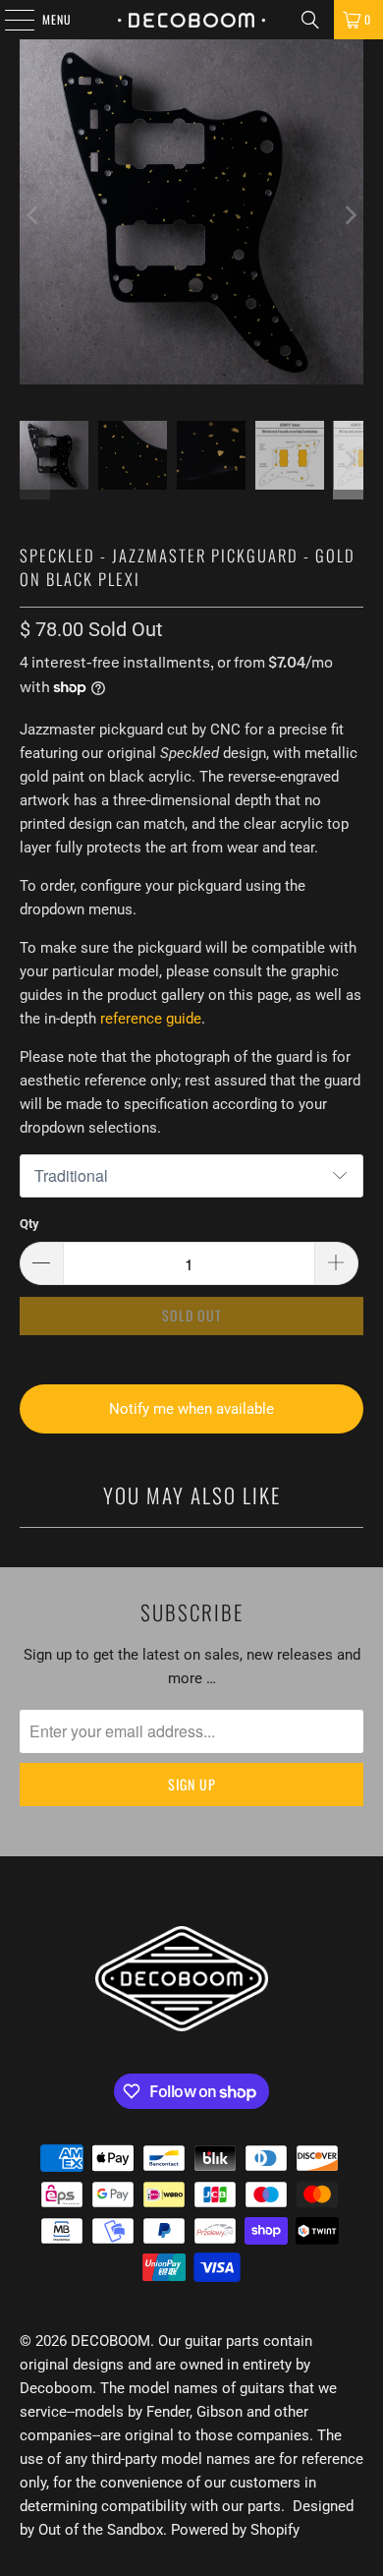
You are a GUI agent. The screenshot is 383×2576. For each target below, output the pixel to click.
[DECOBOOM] (192, 20)
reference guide (151, 1019)
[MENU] (9, 20)
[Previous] (34, 215)
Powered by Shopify (235, 2530)
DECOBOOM (110, 2341)
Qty (29, 1224)
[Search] (310, 20)
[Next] (349, 215)
